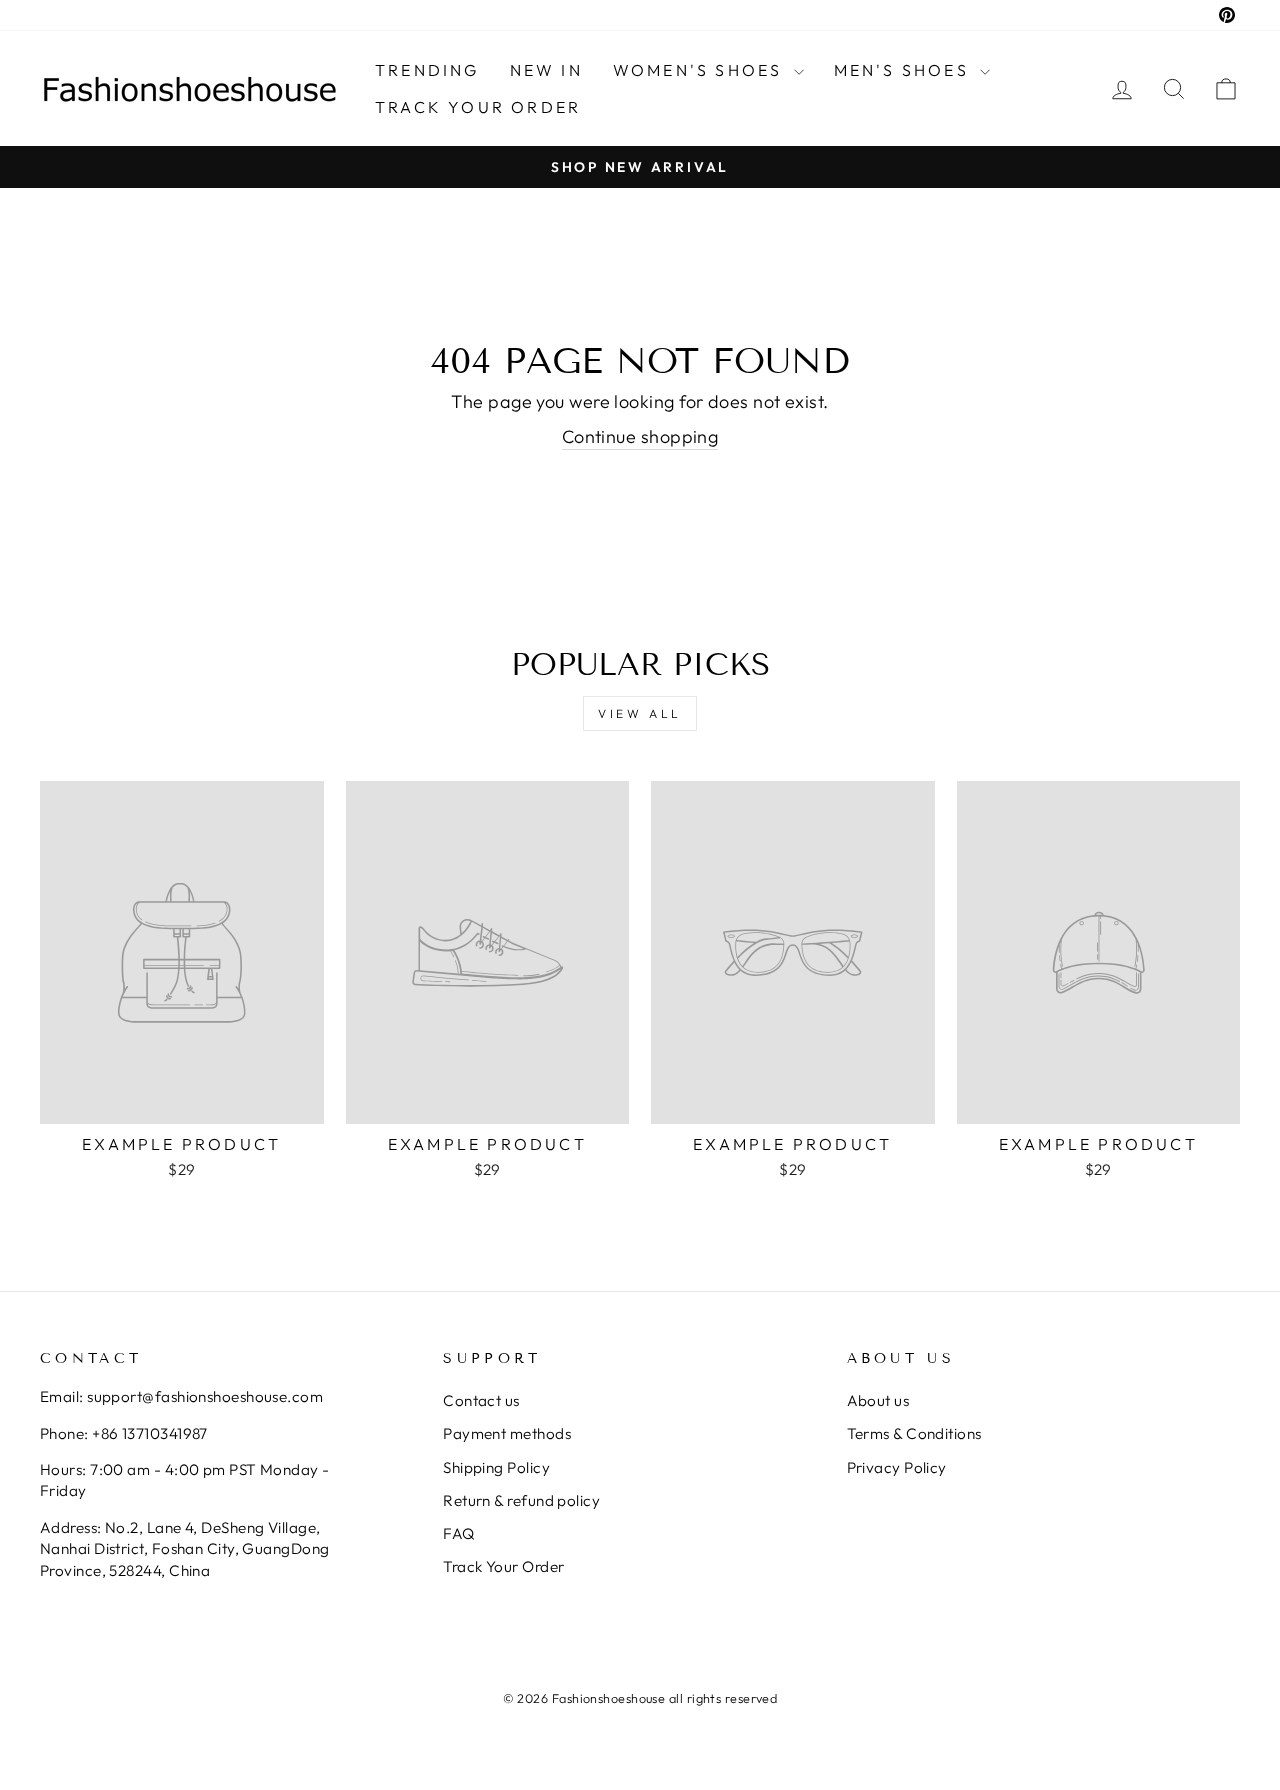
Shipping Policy (496, 1467)
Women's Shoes (701, 70)
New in (546, 70)
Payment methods (507, 1433)
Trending (427, 70)
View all (640, 713)
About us (878, 1400)
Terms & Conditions (914, 1433)
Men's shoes (904, 70)
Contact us (481, 1400)
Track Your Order (503, 1566)
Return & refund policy (521, 1500)
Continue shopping (640, 436)
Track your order (478, 107)
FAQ (458, 1533)
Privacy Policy (897, 1467)
